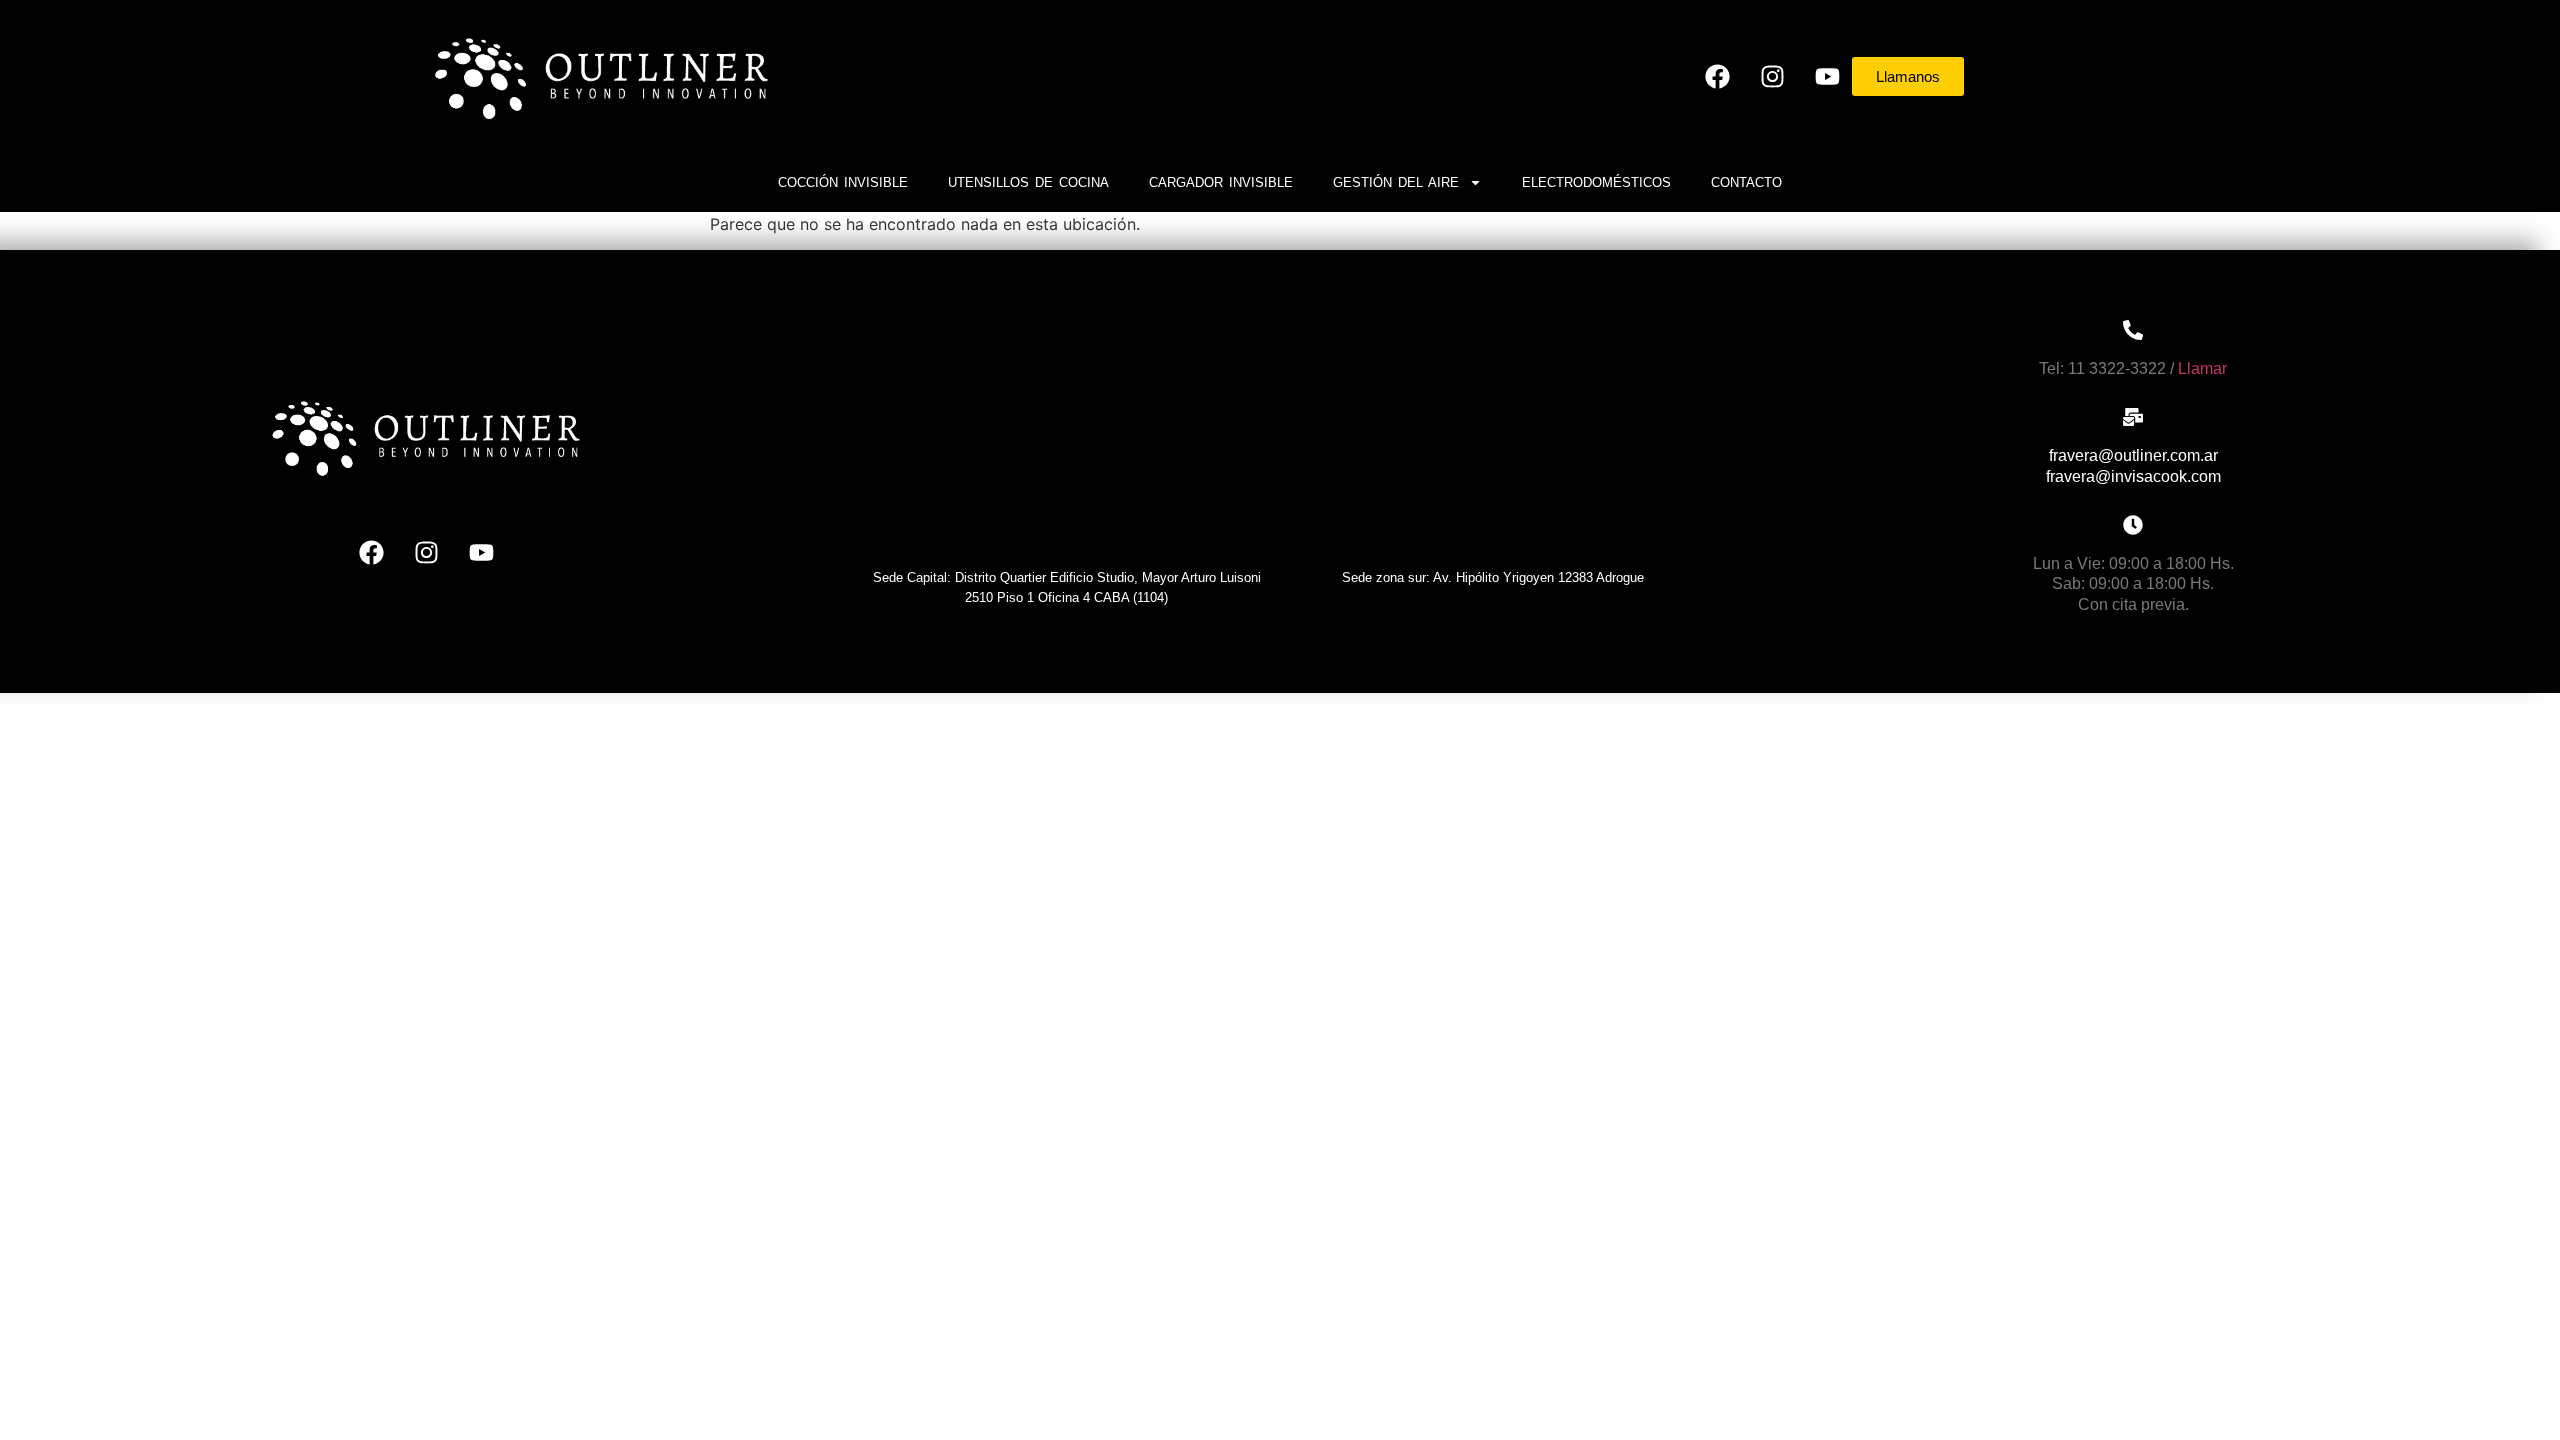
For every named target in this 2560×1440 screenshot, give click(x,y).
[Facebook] (1717, 76)
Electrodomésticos (1596, 182)
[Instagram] (1772, 76)
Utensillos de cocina (1028, 182)
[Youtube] (1827, 76)
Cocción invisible (843, 182)
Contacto (1746, 182)
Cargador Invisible (1221, 182)
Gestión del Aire (1396, 182)
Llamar (2202, 368)
